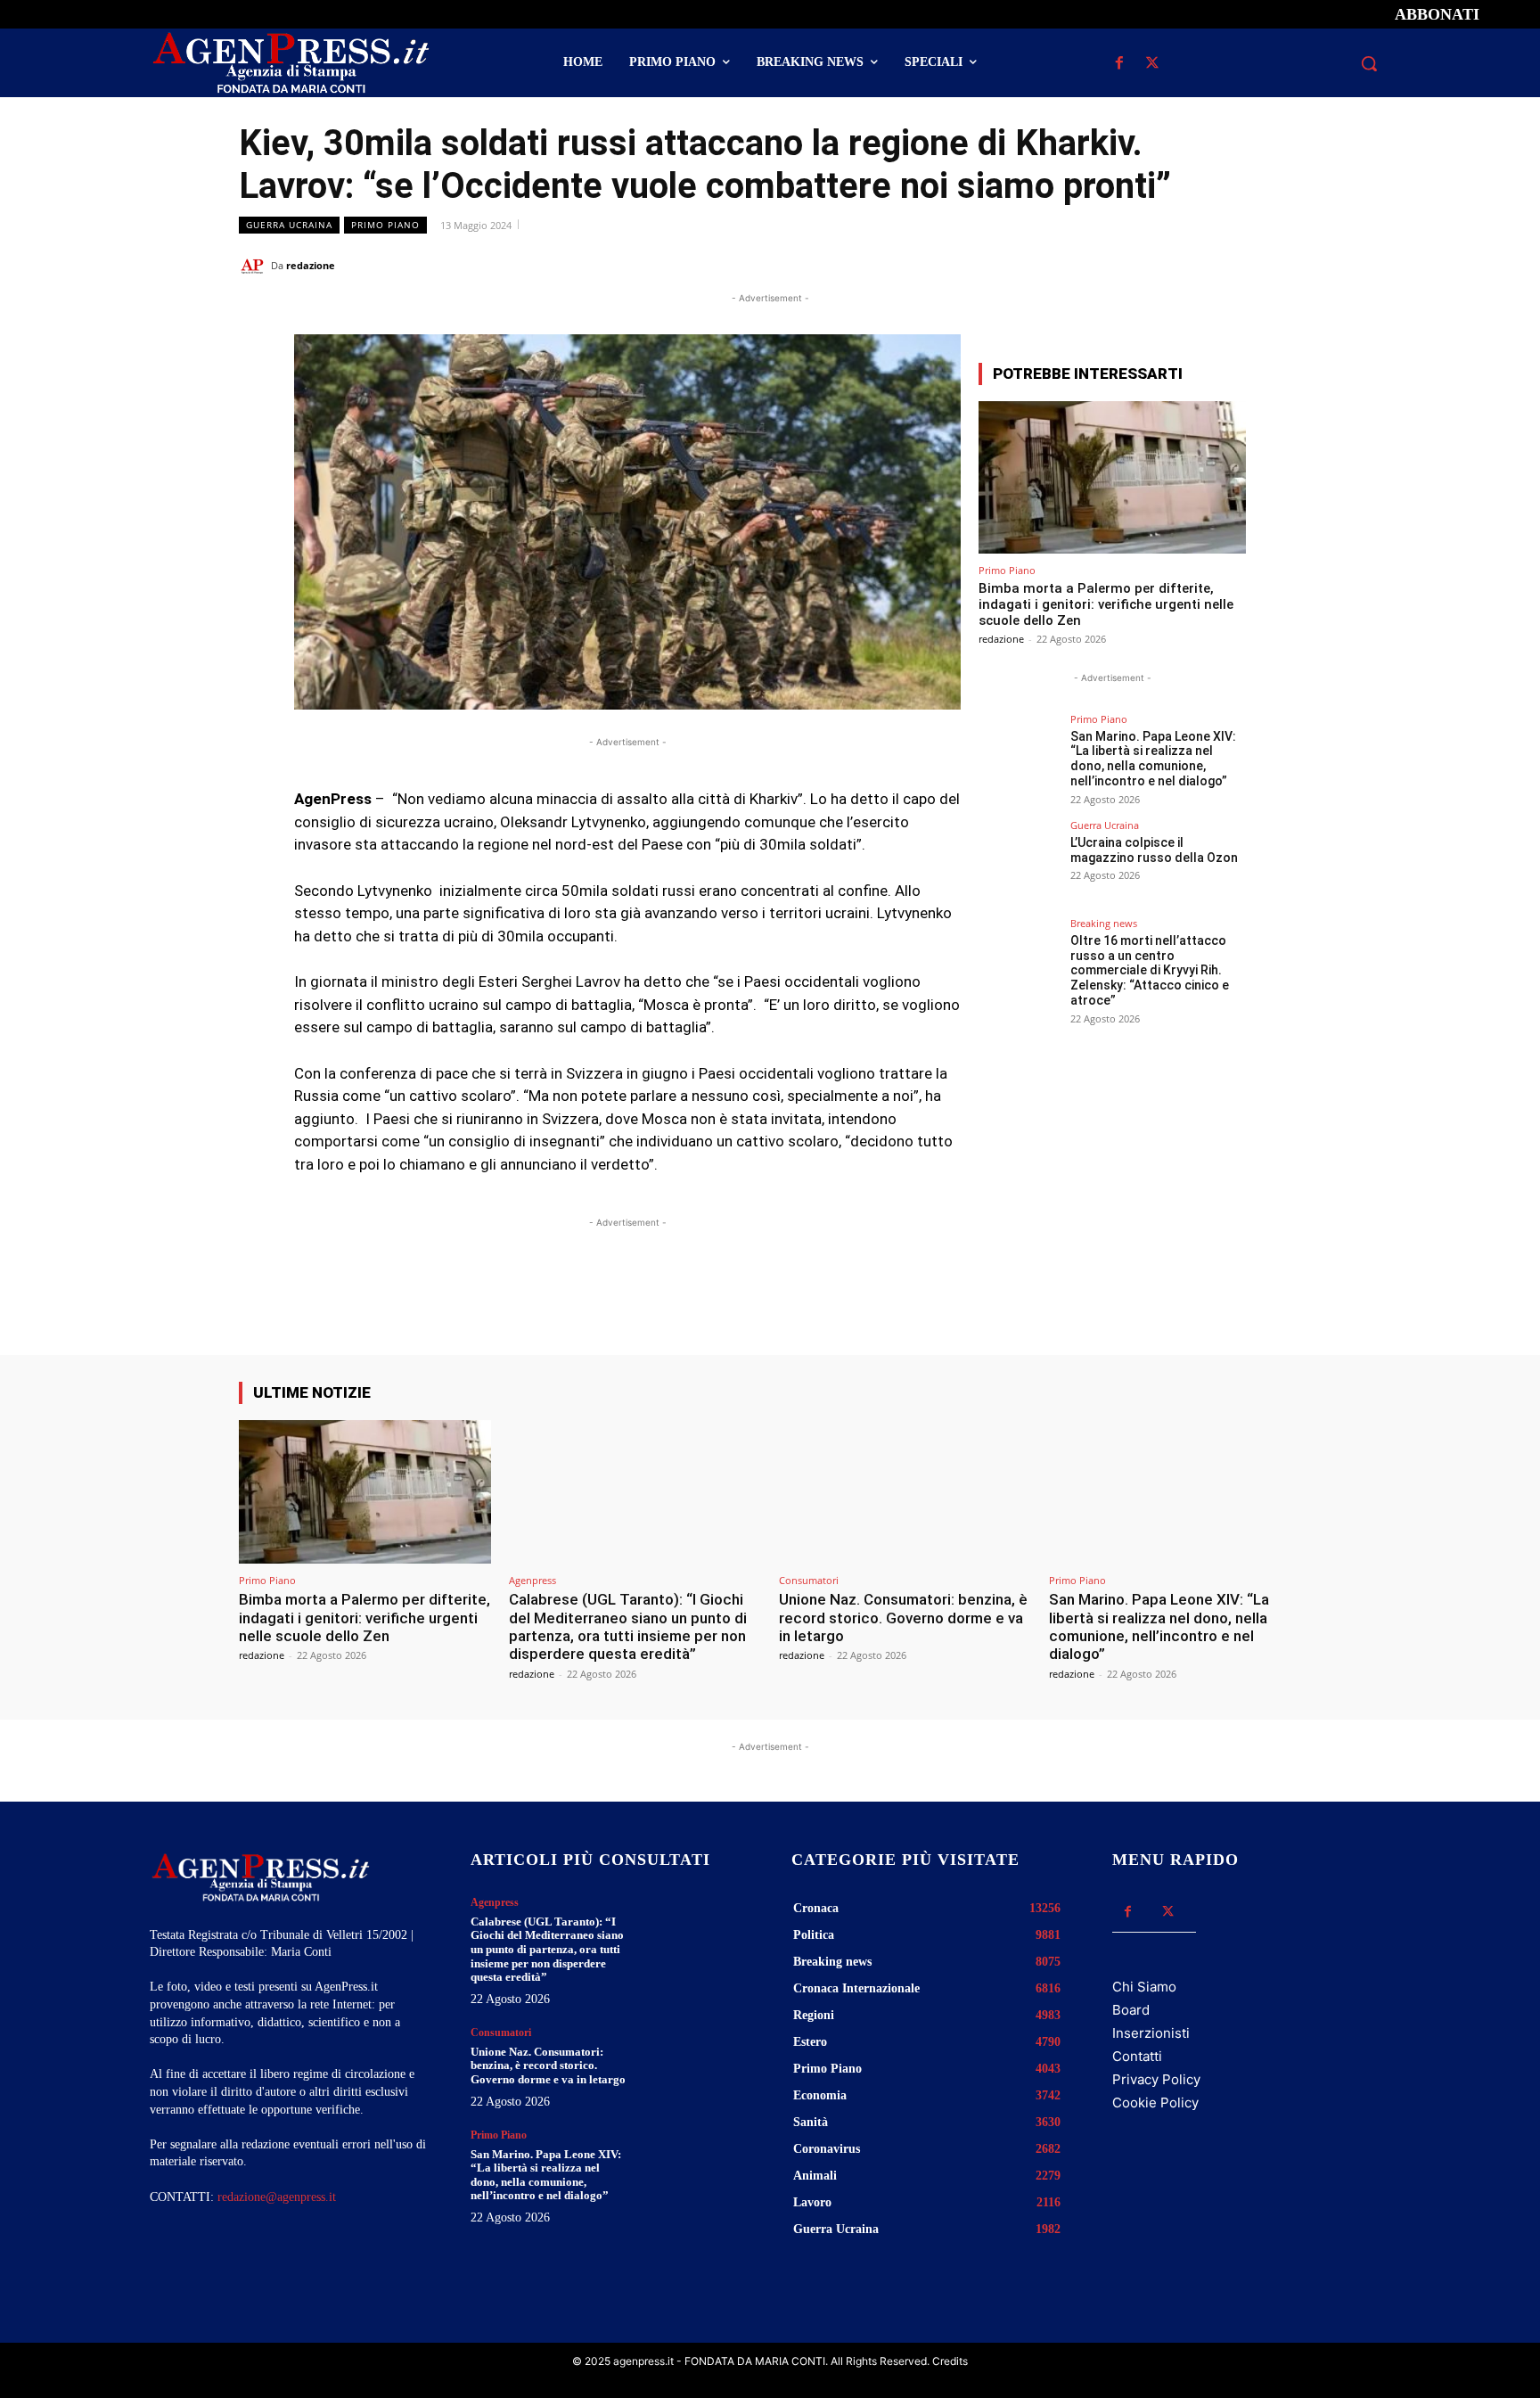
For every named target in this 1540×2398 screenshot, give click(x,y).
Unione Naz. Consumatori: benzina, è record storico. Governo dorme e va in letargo (903, 1618)
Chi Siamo (1144, 1987)
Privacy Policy (1156, 2079)
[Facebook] (1119, 64)
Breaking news (1104, 923)
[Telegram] (1283, 265)
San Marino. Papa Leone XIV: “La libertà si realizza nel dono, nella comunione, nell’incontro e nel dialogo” (1153, 759)
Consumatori (809, 1580)
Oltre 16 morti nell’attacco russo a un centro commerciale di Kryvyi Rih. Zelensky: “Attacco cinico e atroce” (1150, 970)
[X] (1152, 64)
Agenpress (532, 1580)
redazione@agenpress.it (277, 2197)
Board (1131, 2010)
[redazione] (255, 266)
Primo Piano (385, 225)
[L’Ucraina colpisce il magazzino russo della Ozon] (1019, 860)
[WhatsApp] (1201, 265)
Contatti (1137, 2056)
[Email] (1242, 265)
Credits (950, 2361)
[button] (1369, 63)
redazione (311, 265)
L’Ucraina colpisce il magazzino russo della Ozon (1154, 850)
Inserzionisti (1151, 2033)
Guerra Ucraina (289, 225)
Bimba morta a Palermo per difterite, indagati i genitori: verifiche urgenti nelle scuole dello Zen (1106, 604)
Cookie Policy (1155, 2102)
